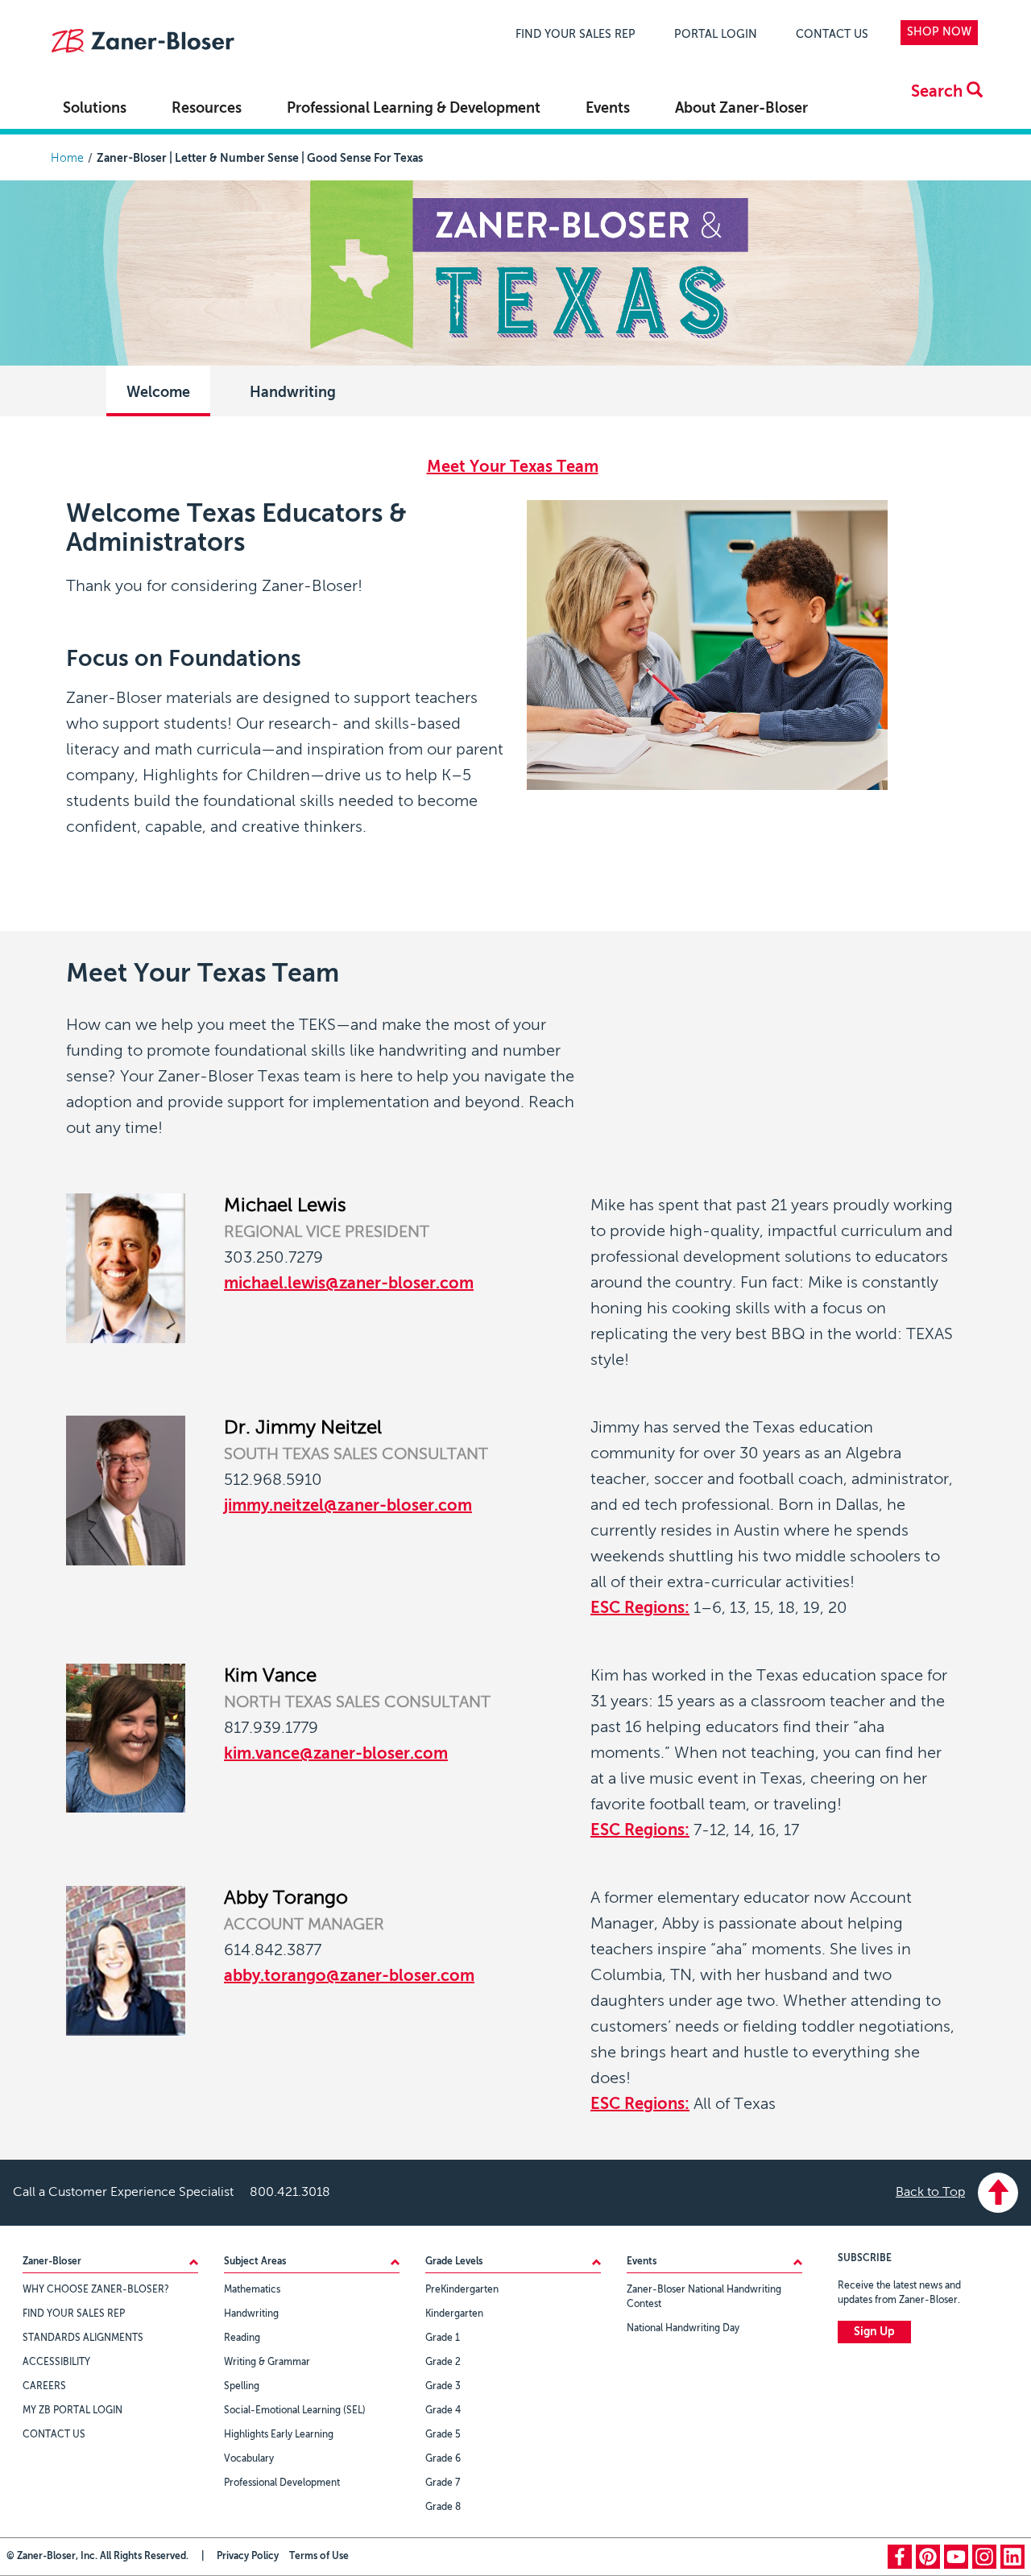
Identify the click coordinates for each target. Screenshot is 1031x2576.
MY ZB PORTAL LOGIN (72, 2411)
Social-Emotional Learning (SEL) (295, 2411)
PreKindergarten (462, 2290)
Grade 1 (443, 2338)
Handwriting (293, 393)
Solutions (95, 109)
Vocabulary (249, 2459)
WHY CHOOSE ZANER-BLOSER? (96, 2290)
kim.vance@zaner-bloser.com (336, 1755)
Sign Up (874, 2332)
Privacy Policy (248, 2557)
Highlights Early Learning (279, 2435)
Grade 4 (443, 2411)
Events (608, 109)
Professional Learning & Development (414, 109)
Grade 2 (443, 2363)
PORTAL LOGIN (716, 35)
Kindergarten (454, 2314)
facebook (900, 2557)
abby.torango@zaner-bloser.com (349, 1977)
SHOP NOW (939, 32)
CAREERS (44, 2387)
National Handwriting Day (683, 2329)
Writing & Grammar (267, 2363)
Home (67, 159)
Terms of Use (319, 2557)
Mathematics (252, 2290)
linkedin (1012, 2557)
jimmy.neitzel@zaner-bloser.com (348, 1507)
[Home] (142, 43)
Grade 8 (443, 2508)
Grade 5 (443, 2435)
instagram (984, 2557)
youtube (956, 2557)
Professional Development (282, 2483)
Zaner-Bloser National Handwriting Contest (704, 2297)
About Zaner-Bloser (741, 109)
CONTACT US (832, 35)
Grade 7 (443, 2483)
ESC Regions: (640, 1609)
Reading (242, 2338)
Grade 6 (443, 2459)
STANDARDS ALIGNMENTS (83, 2338)
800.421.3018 (290, 2193)
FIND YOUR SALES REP (576, 35)
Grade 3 (443, 2387)
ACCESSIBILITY (56, 2363)
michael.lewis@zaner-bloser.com (349, 1284)
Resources (207, 109)
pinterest (928, 2557)
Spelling (242, 2387)
